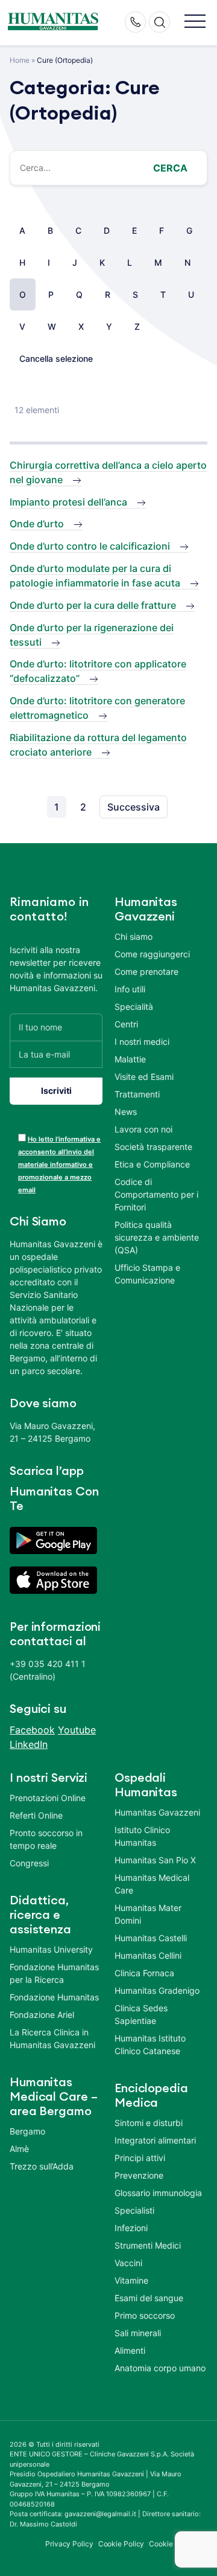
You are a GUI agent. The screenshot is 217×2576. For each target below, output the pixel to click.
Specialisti (134, 2210)
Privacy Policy (69, 2544)
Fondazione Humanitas (54, 1997)
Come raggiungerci (152, 954)
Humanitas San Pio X (155, 1860)
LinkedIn (29, 1744)
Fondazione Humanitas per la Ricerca (54, 1973)
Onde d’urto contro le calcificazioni (90, 546)
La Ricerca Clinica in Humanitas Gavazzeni (52, 2038)
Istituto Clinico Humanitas (142, 1836)
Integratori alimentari (155, 2140)
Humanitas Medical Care (152, 1884)
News (126, 1112)
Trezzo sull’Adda (42, 2166)
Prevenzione (139, 2175)
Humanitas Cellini (148, 1955)
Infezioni (131, 2228)
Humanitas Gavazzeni (157, 1812)
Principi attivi (140, 2158)
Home (20, 60)
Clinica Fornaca (144, 1973)
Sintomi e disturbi (149, 2123)
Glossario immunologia (158, 2193)
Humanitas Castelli (151, 1938)
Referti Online (36, 1815)
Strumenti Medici (148, 2245)
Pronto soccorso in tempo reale (46, 1839)
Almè (19, 2149)
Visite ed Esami (144, 1077)
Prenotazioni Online (48, 1798)
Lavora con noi (143, 1129)
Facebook (32, 1730)
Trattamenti (137, 1094)
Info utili (130, 989)
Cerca (170, 168)
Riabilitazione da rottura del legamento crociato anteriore (98, 745)
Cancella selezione (56, 358)
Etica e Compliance (152, 1164)
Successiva (134, 807)
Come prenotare (146, 972)
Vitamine (131, 2280)
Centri (126, 1024)
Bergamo (27, 2131)
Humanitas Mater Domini (148, 1914)
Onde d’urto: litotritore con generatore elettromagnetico (97, 708)
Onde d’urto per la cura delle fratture (93, 605)
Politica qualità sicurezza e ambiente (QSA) (157, 1237)
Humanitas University (51, 1949)
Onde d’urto (37, 524)
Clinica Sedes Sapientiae (141, 2014)
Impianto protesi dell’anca (68, 502)
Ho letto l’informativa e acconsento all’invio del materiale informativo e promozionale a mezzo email (59, 1164)
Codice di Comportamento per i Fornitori (156, 1194)
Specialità (134, 1007)
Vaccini (128, 2263)
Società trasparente (153, 1147)
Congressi (29, 1863)
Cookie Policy (121, 2544)
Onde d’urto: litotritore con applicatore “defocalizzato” (98, 671)
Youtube (77, 1730)
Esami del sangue (149, 2298)
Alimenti (130, 2350)
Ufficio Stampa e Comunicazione (147, 1274)
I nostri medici (142, 1042)
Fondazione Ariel (42, 2015)
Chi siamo (134, 936)
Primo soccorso (145, 2315)
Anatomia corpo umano (160, 2368)
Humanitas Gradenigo (157, 1990)
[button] (195, 22)
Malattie (130, 1059)
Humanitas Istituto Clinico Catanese (150, 2044)
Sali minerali (138, 2333)
